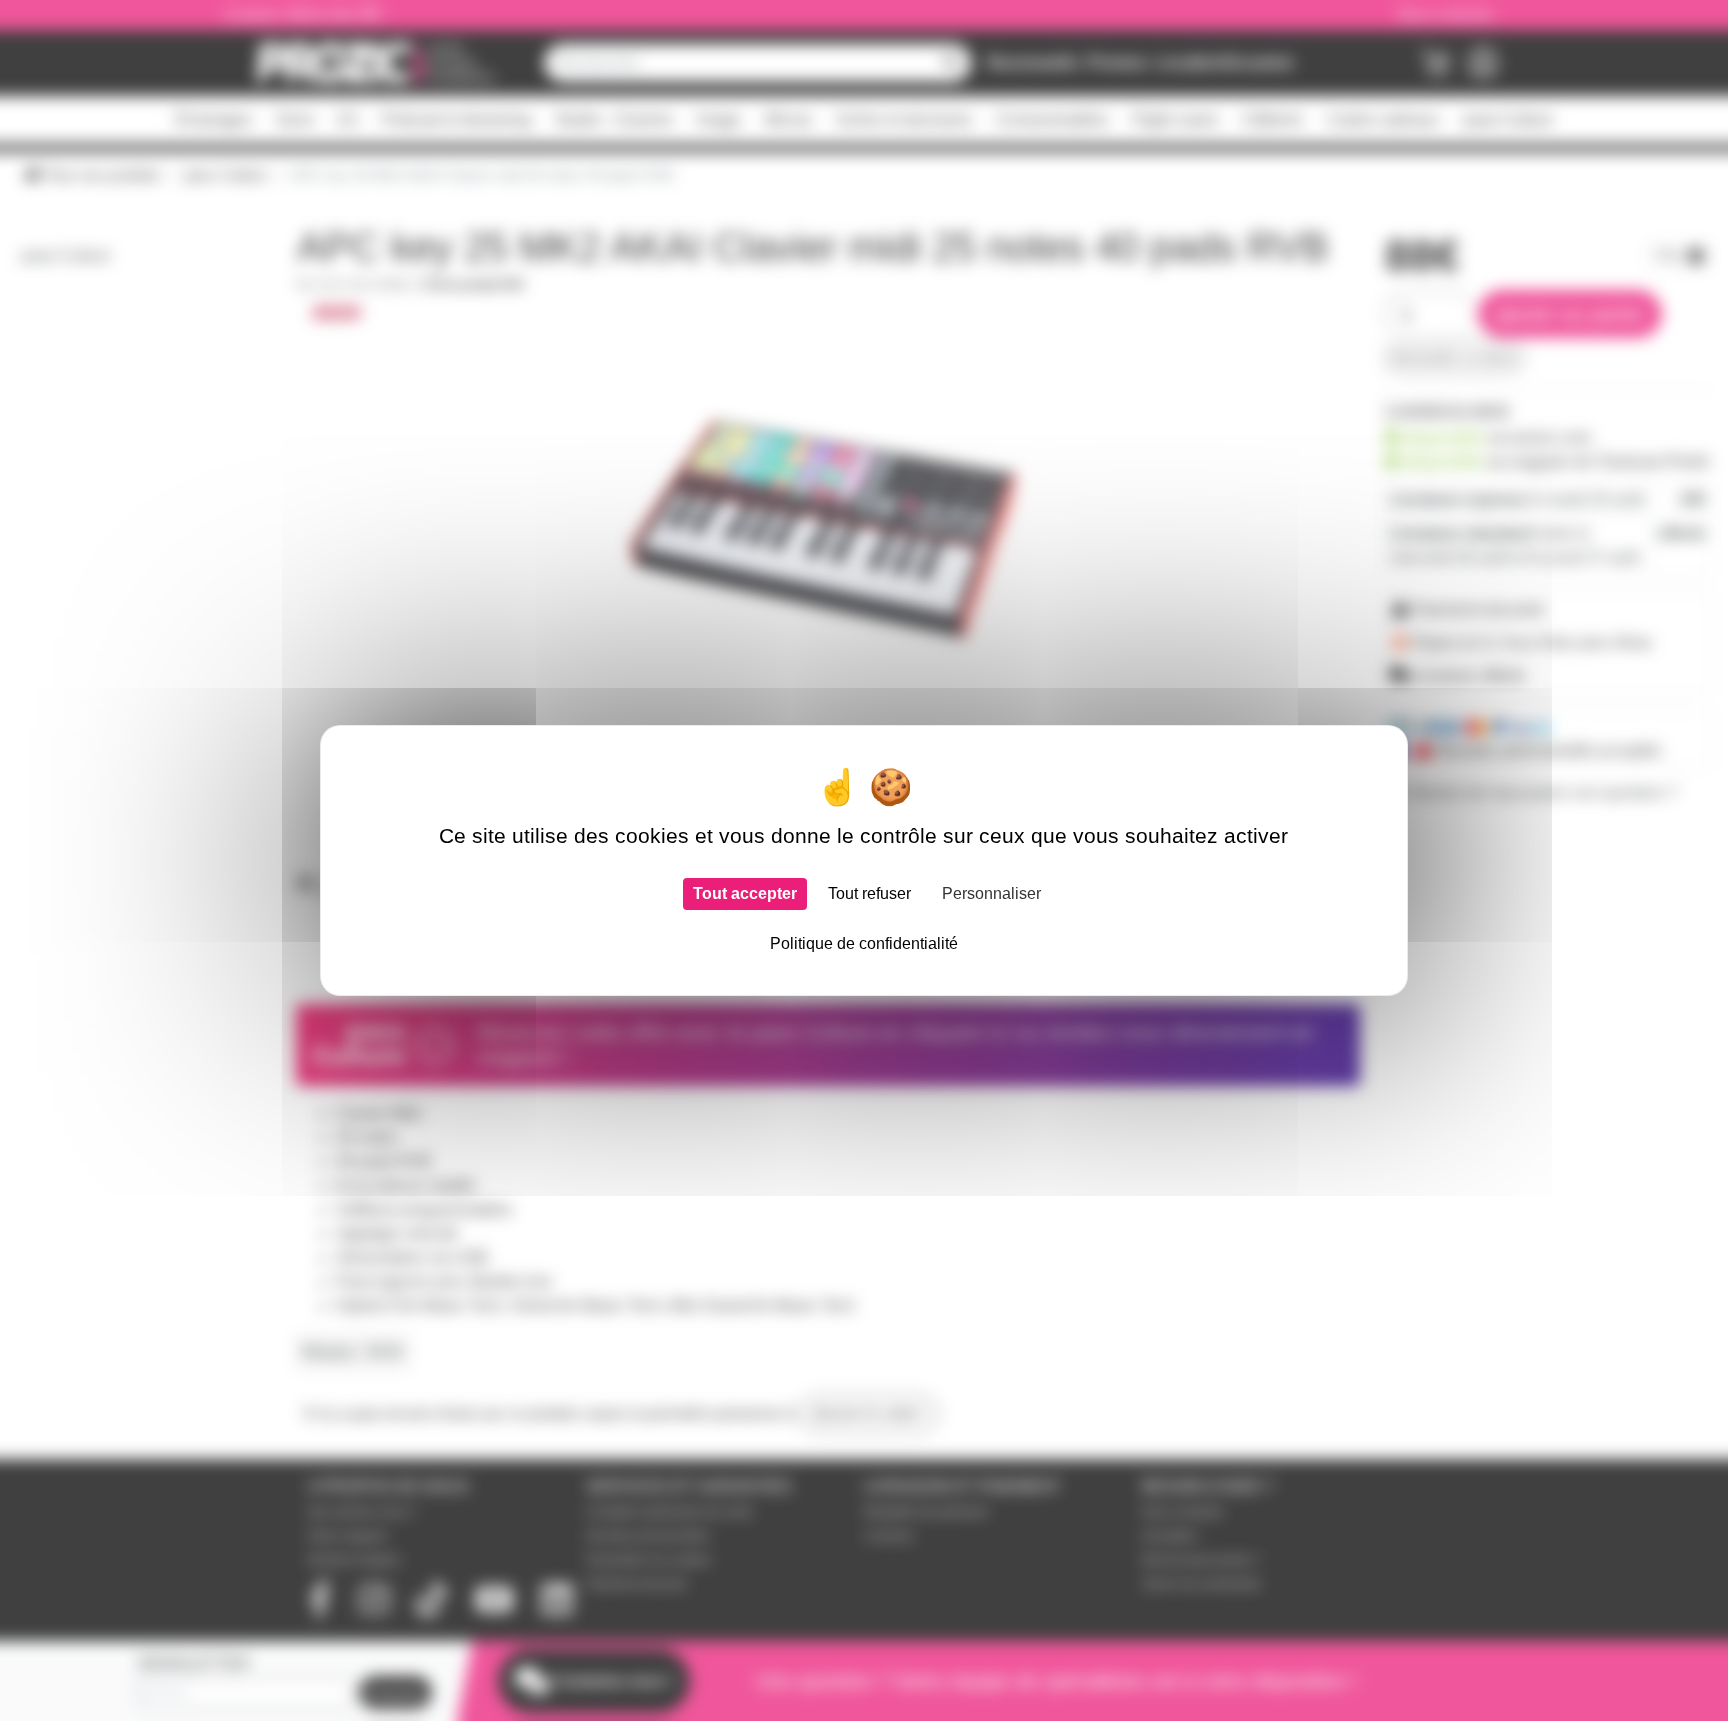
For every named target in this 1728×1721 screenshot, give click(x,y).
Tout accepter (745, 893)
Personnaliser (991, 893)
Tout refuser (869, 893)
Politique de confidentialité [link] (864, 943)
